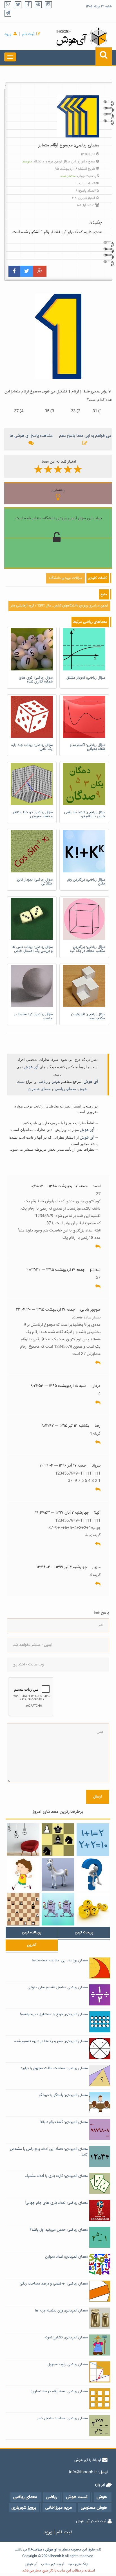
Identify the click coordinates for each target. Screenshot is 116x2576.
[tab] (32, 1932)
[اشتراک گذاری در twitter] (27, 271)
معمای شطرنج (39, 1089)
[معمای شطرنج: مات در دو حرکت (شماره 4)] (23, 1909)
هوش (56, 1082)
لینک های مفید (78, 2564)
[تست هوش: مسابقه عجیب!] (58, 1874)
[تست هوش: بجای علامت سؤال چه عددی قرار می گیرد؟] (93, 1840)
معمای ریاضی (65, 1089)
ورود (8, 34)
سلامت (37, 2550)
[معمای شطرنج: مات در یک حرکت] (58, 1840)
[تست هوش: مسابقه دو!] (23, 1874)
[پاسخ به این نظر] (98, 1247)
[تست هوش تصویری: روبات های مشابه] (58, 1909)
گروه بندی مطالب (53, 2564)
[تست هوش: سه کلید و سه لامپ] (23, 1840)
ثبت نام (28, 34)
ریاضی (43, 1082)
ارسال (98, 1797)
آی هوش (31, 1067)
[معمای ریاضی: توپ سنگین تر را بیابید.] (93, 1909)
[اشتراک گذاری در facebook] (14, 271)
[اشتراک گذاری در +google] (40, 271)
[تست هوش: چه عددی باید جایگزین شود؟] (93, 1874)
